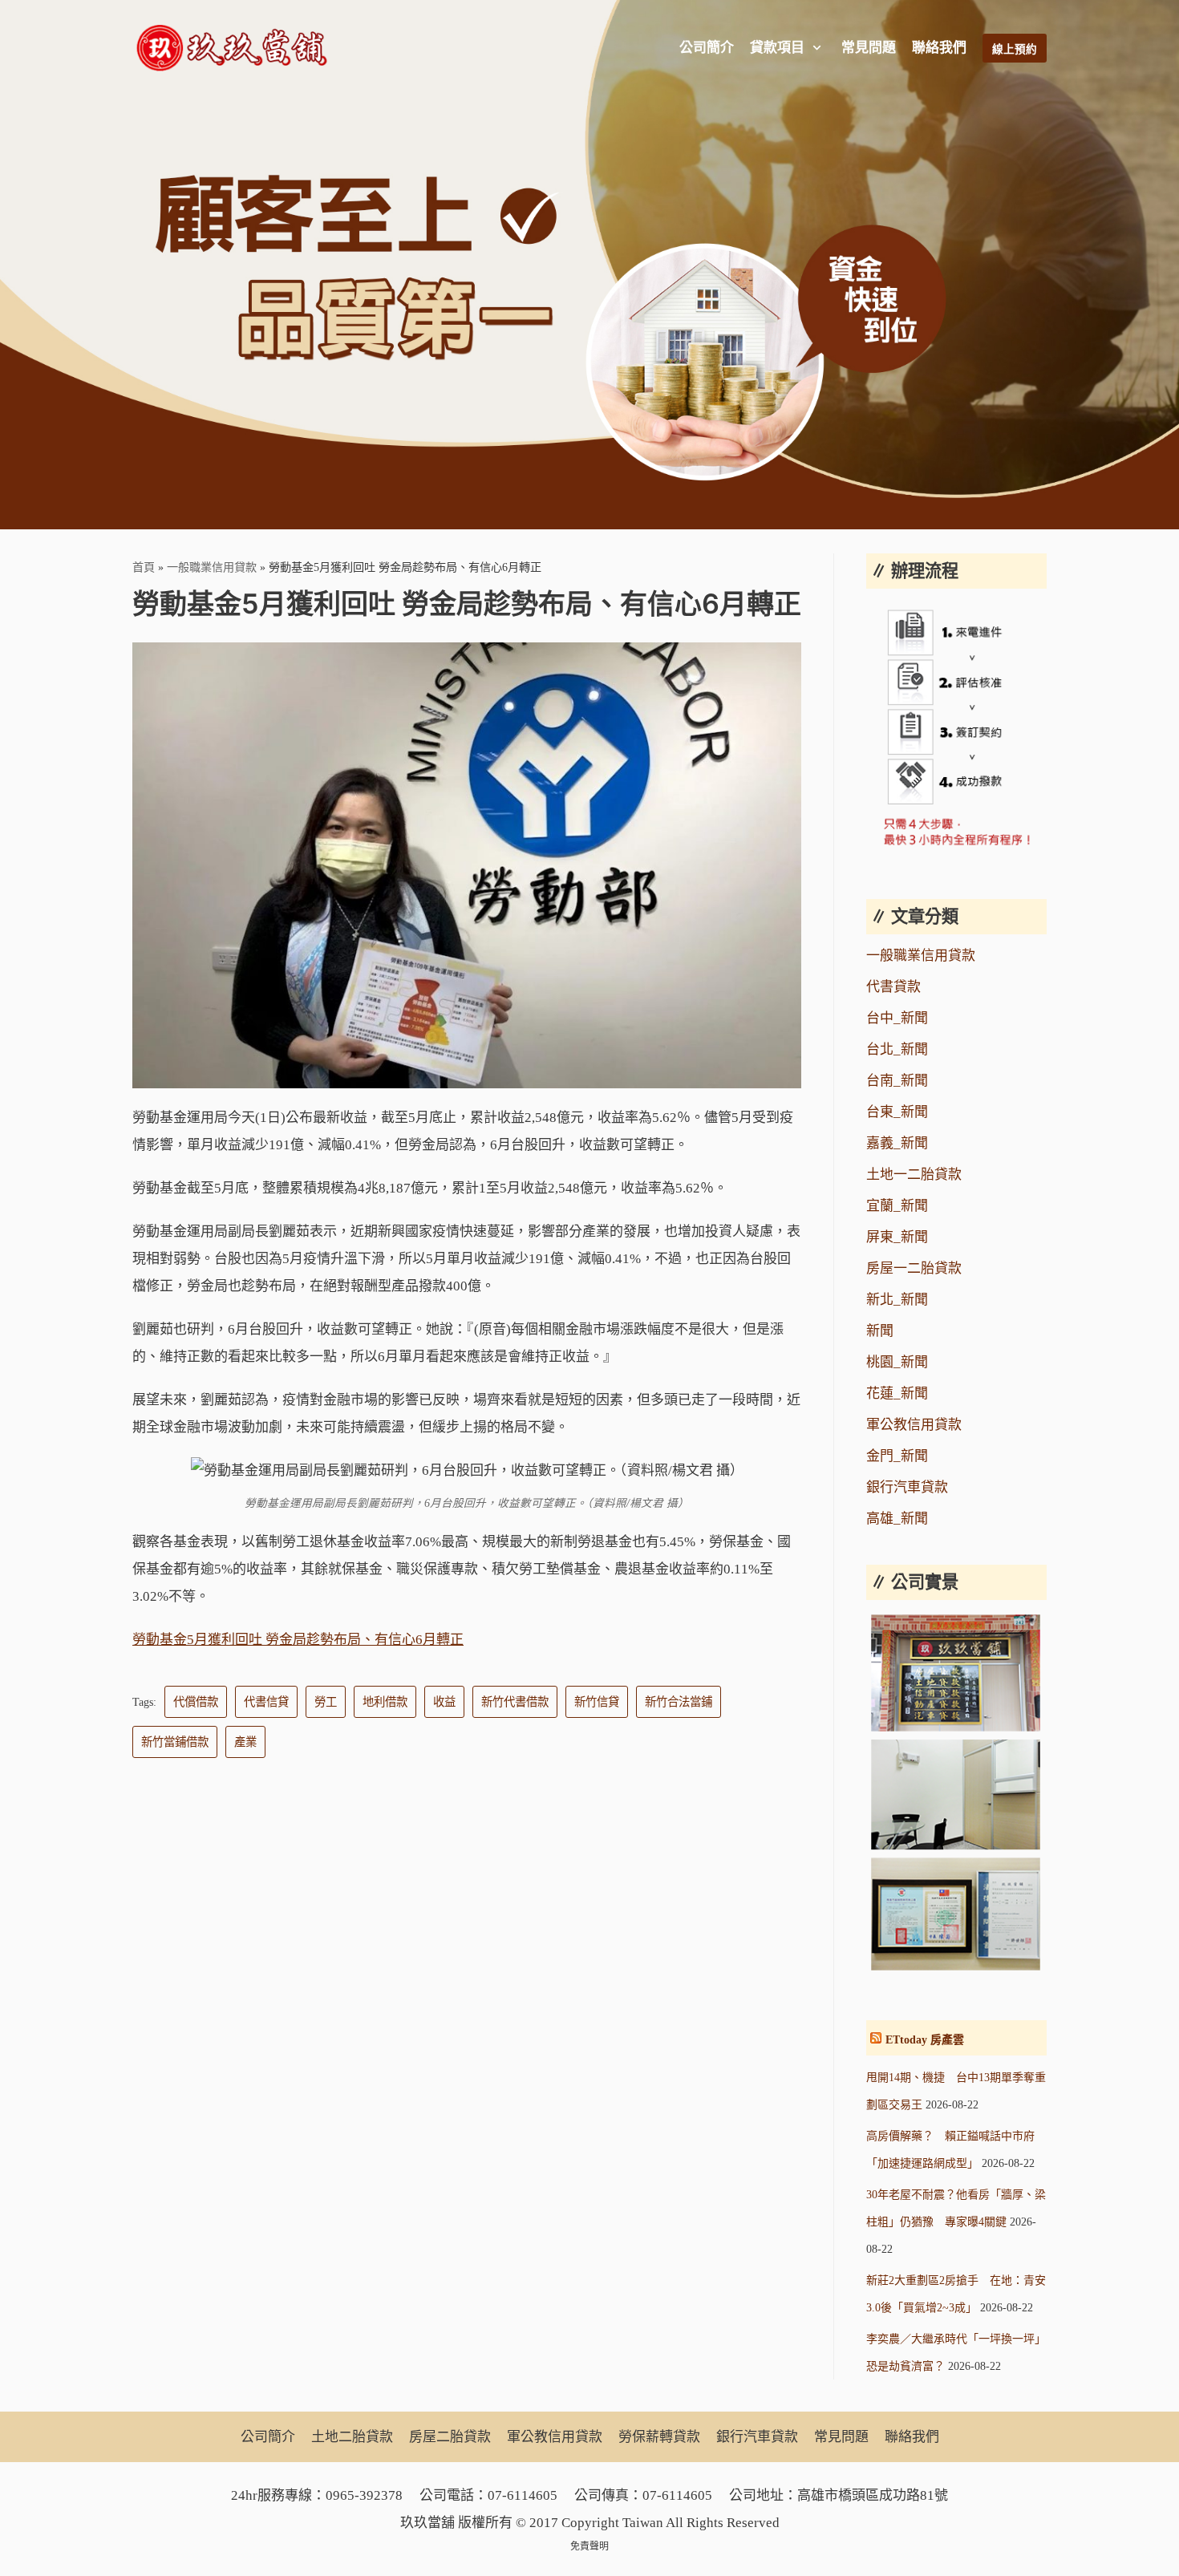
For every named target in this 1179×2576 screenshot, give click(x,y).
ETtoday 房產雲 (925, 2040)
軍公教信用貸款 (914, 1425)
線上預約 (1015, 49)
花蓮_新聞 (897, 1393)
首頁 (144, 567)
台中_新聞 (897, 1018)
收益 (444, 1702)
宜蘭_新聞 (897, 1206)
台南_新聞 (897, 1081)
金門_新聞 (897, 1456)
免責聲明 (589, 2546)
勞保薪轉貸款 (659, 2437)
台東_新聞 (897, 1112)
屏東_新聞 (897, 1237)
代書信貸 (266, 1702)
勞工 (326, 1702)
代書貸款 (893, 987)
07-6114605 (523, 2495)
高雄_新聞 (897, 1519)
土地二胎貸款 (352, 2437)
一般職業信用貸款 (212, 567)
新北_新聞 (897, 1300)
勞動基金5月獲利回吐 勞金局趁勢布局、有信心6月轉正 (298, 1640)
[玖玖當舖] (237, 48)
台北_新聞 (897, 1049)
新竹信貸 (597, 1702)
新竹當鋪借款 (175, 1742)
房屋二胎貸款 (450, 2437)
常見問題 (869, 48)
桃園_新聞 (897, 1362)
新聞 (880, 1331)
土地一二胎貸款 (914, 1175)
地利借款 (385, 1702)
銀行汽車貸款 (907, 1487)
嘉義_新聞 (897, 1143)
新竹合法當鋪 (679, 1702)
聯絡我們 (939, 48)
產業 (245, 1742)
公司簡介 (707, 48)
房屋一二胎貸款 (914, 1268)
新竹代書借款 (515, 1702)
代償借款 (196, 1702)
